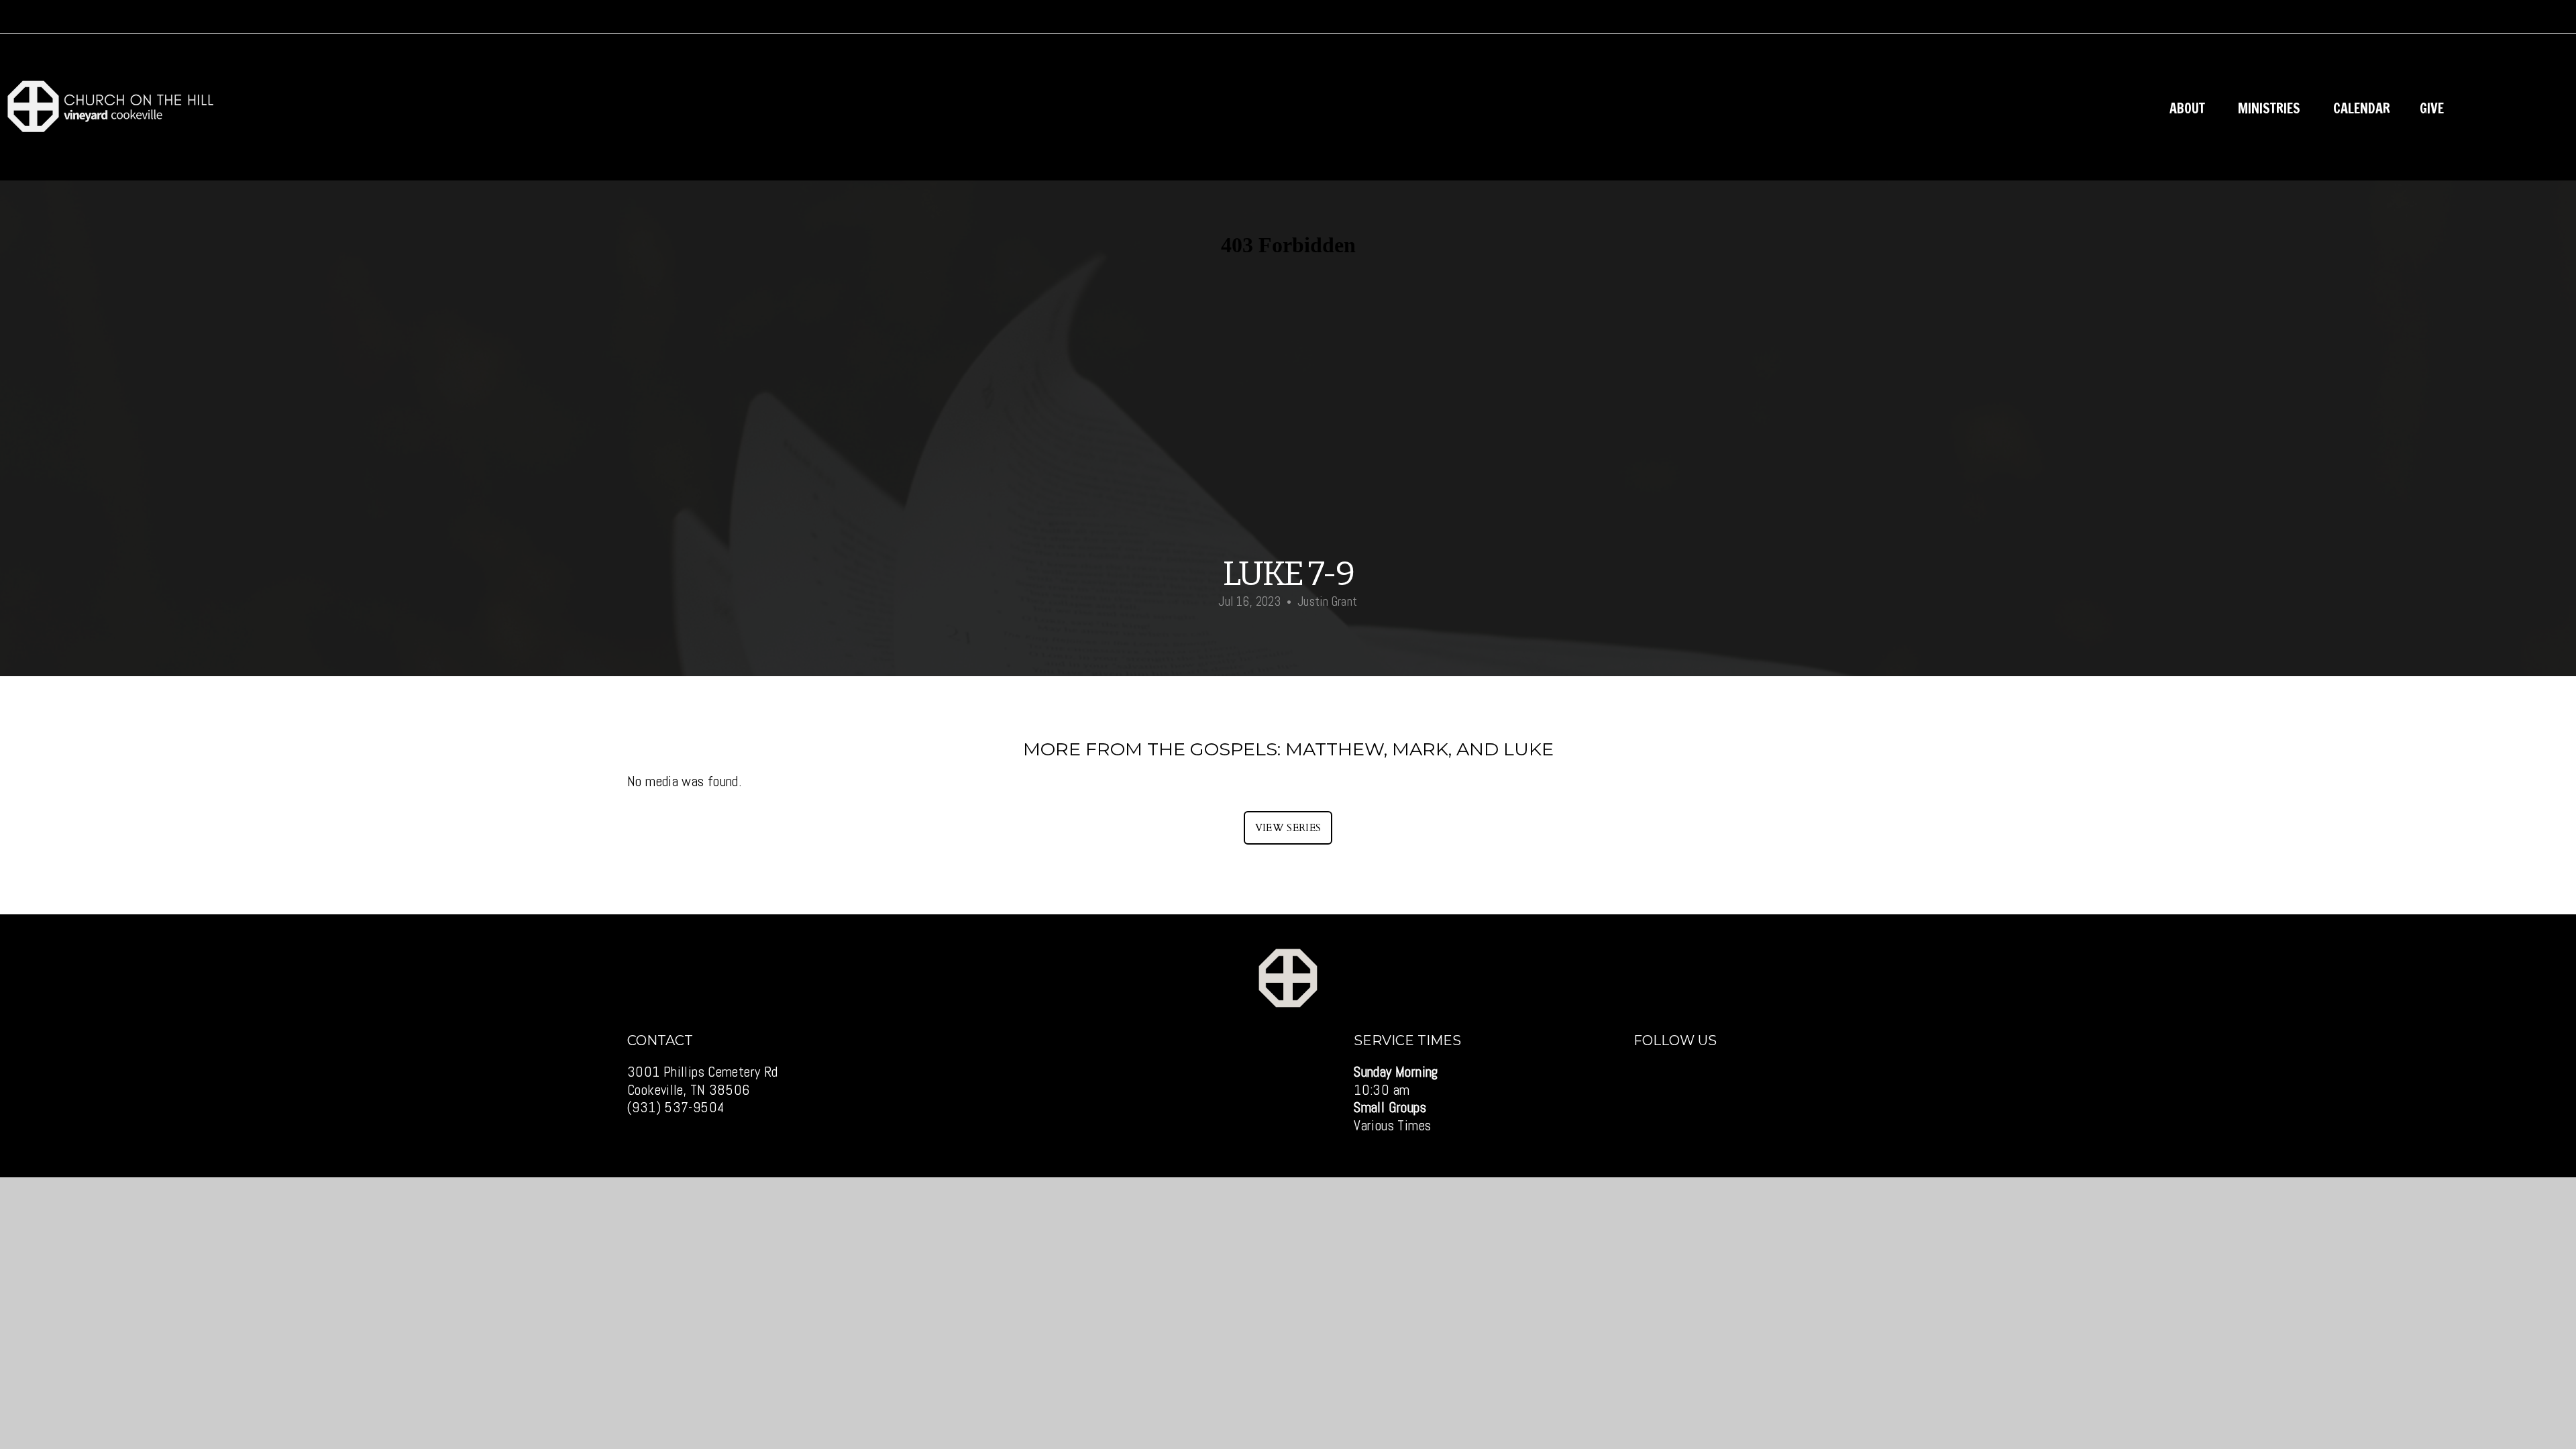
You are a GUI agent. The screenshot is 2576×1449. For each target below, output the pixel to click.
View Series (1288, 828)
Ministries (2271, 108)
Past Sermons (2516, 108)
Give (2432, 108)
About (2189, 108)
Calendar (2362, 108)
